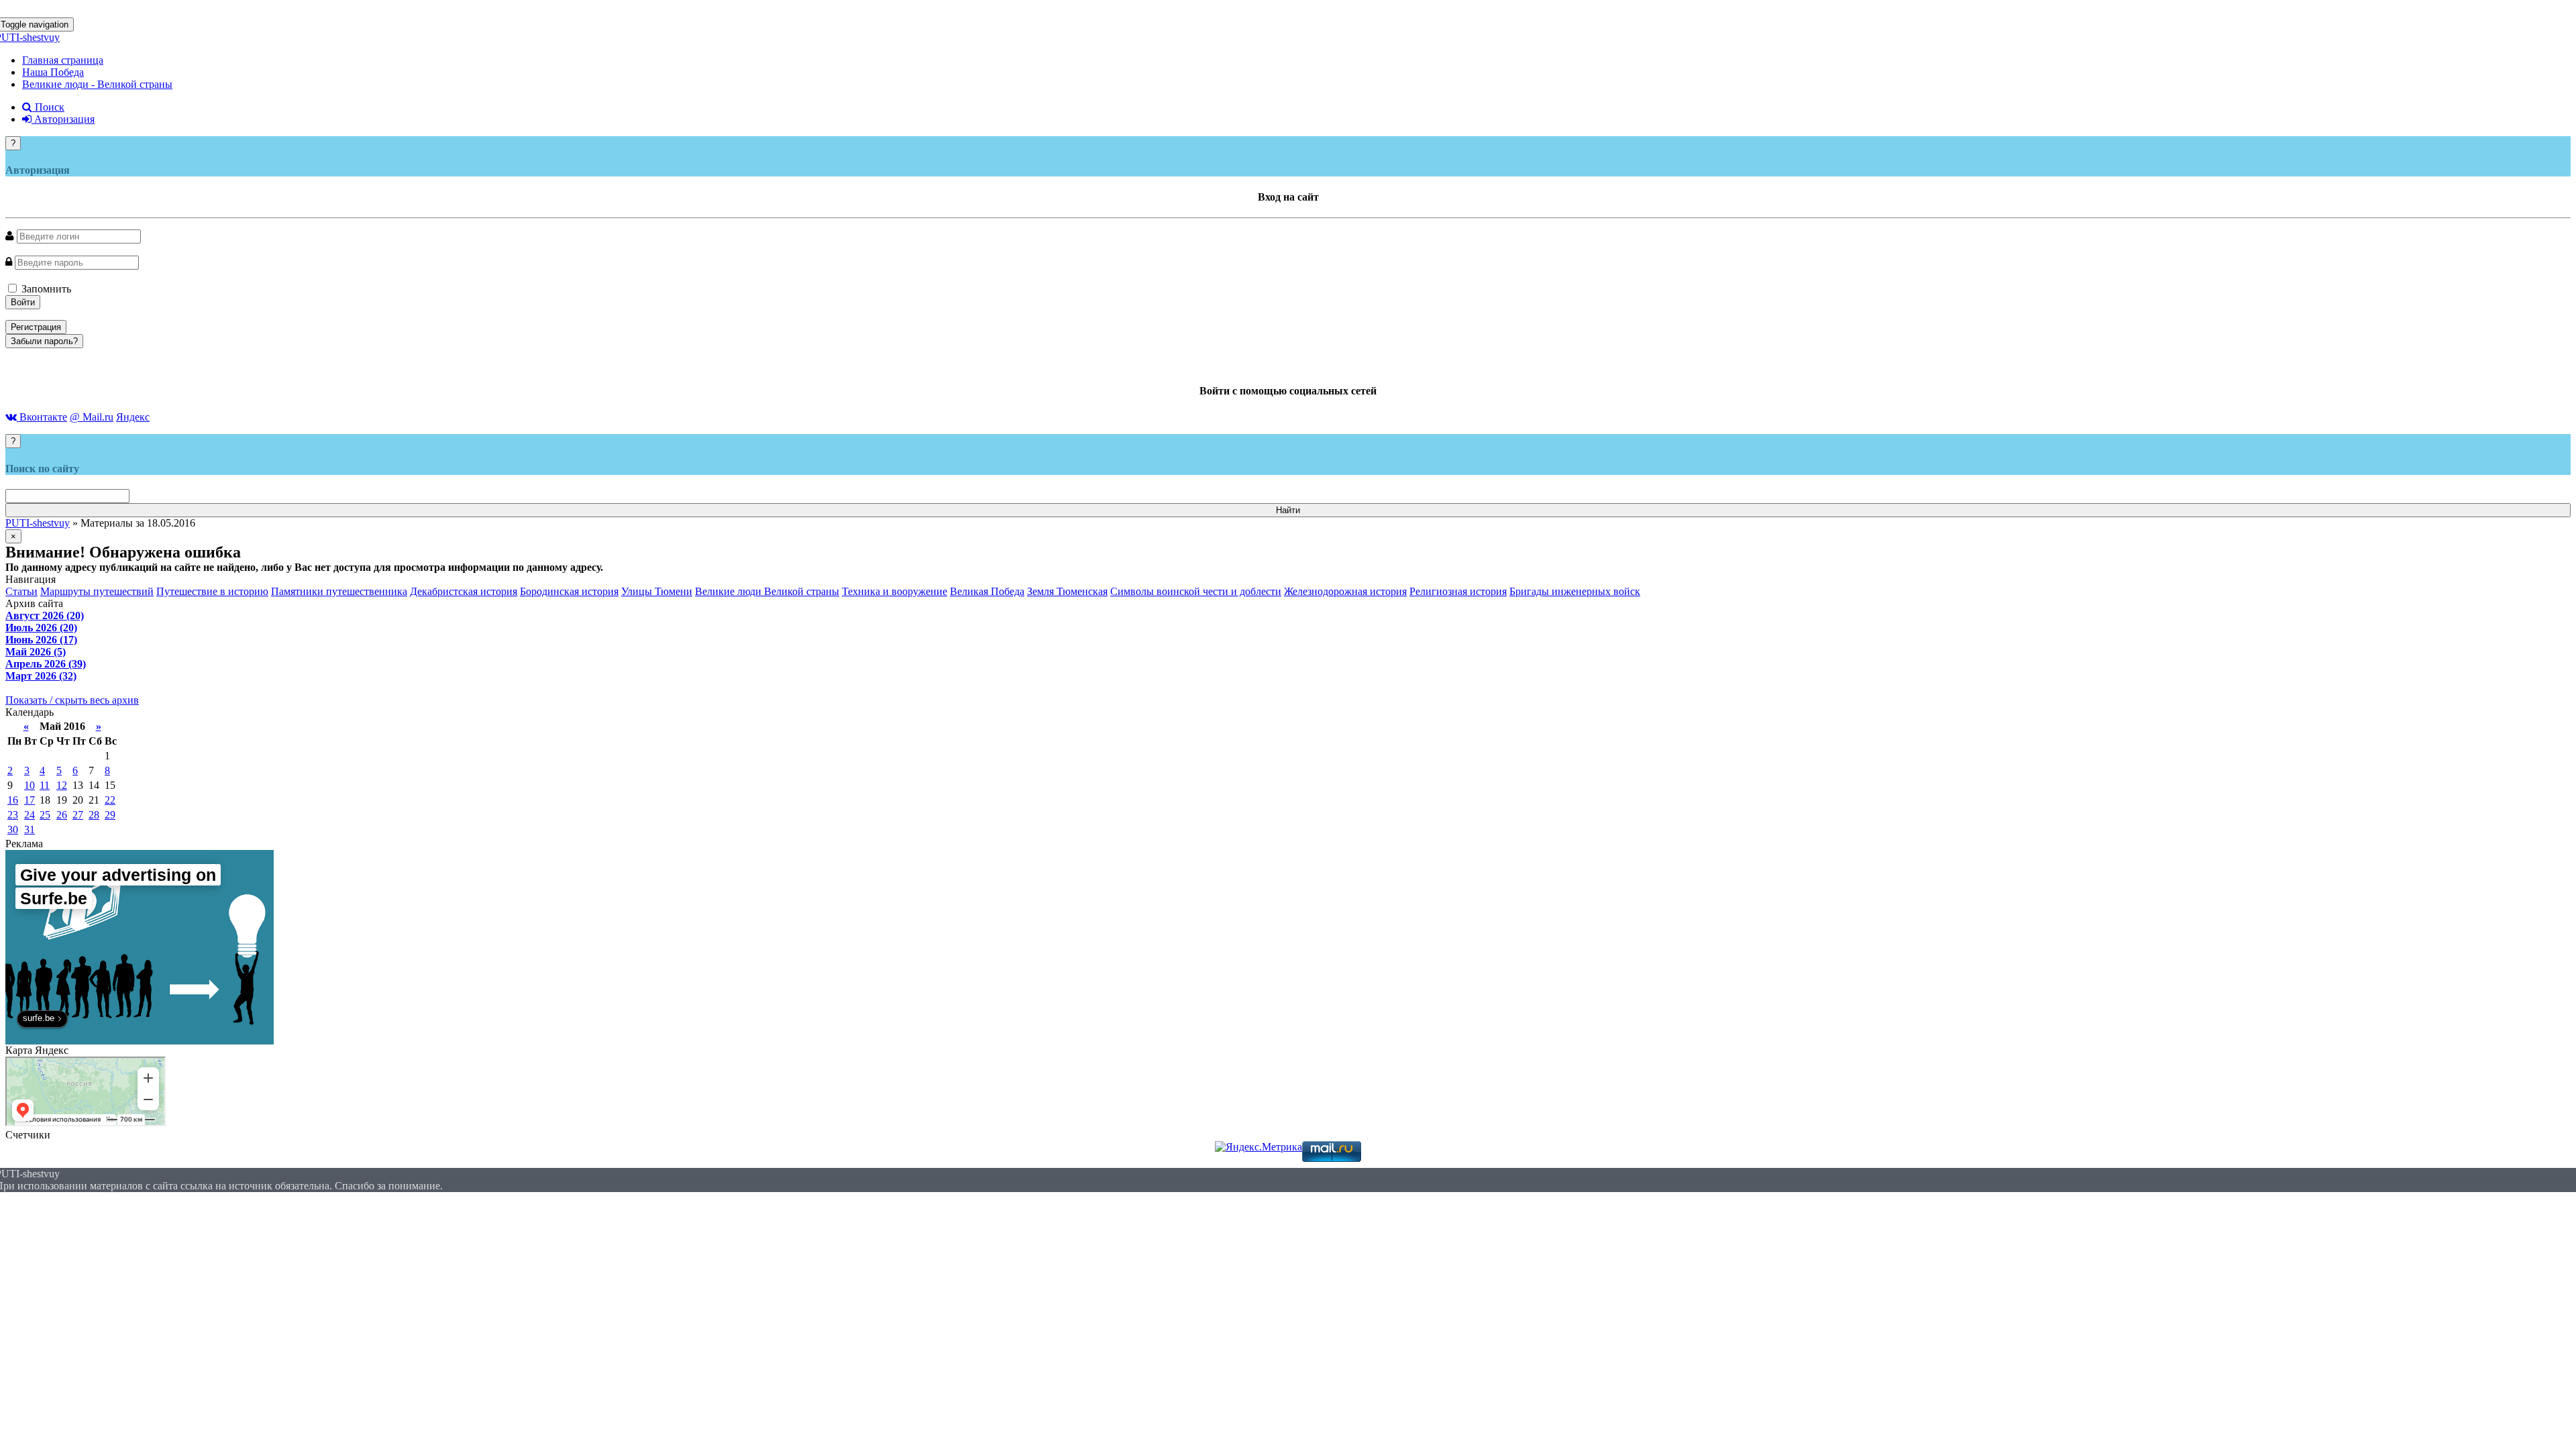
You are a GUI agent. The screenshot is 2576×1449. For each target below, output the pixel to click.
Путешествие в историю (212, 591)
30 (13, 829)
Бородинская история (569, 591)
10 (30, 785)
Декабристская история (464, 591)
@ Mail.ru (92, 417)
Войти (23, 302)
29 (110, 815)
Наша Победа (53, 72)
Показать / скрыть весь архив (72, 700)
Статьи (21, 591)
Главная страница (63, 60)
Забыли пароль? (44, 341)
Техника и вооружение (895, 591)
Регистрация (36, 327)
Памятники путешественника (339, 591)
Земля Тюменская (1067, 591)
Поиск (48, 107)
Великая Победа (987, 591)
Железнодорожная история (1345, 591)
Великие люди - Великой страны (97, 84)
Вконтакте (42, 417)
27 (78, 815)
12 (62, 785)
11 (45, 785)
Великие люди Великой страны (767, 591)
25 (45, 815)
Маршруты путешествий (97, 591)
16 (13, 800)
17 (30, 800)
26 (62, 815)
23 (13, 815)
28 (94, 815)
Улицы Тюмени (657, 591)
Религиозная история (1458, 591)
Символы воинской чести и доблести (1196, 591)
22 (110, 800)
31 (30, 829)
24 (30, 815)
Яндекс (133, 417)
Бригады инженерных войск (1575, 591)
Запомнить (45, 289)
